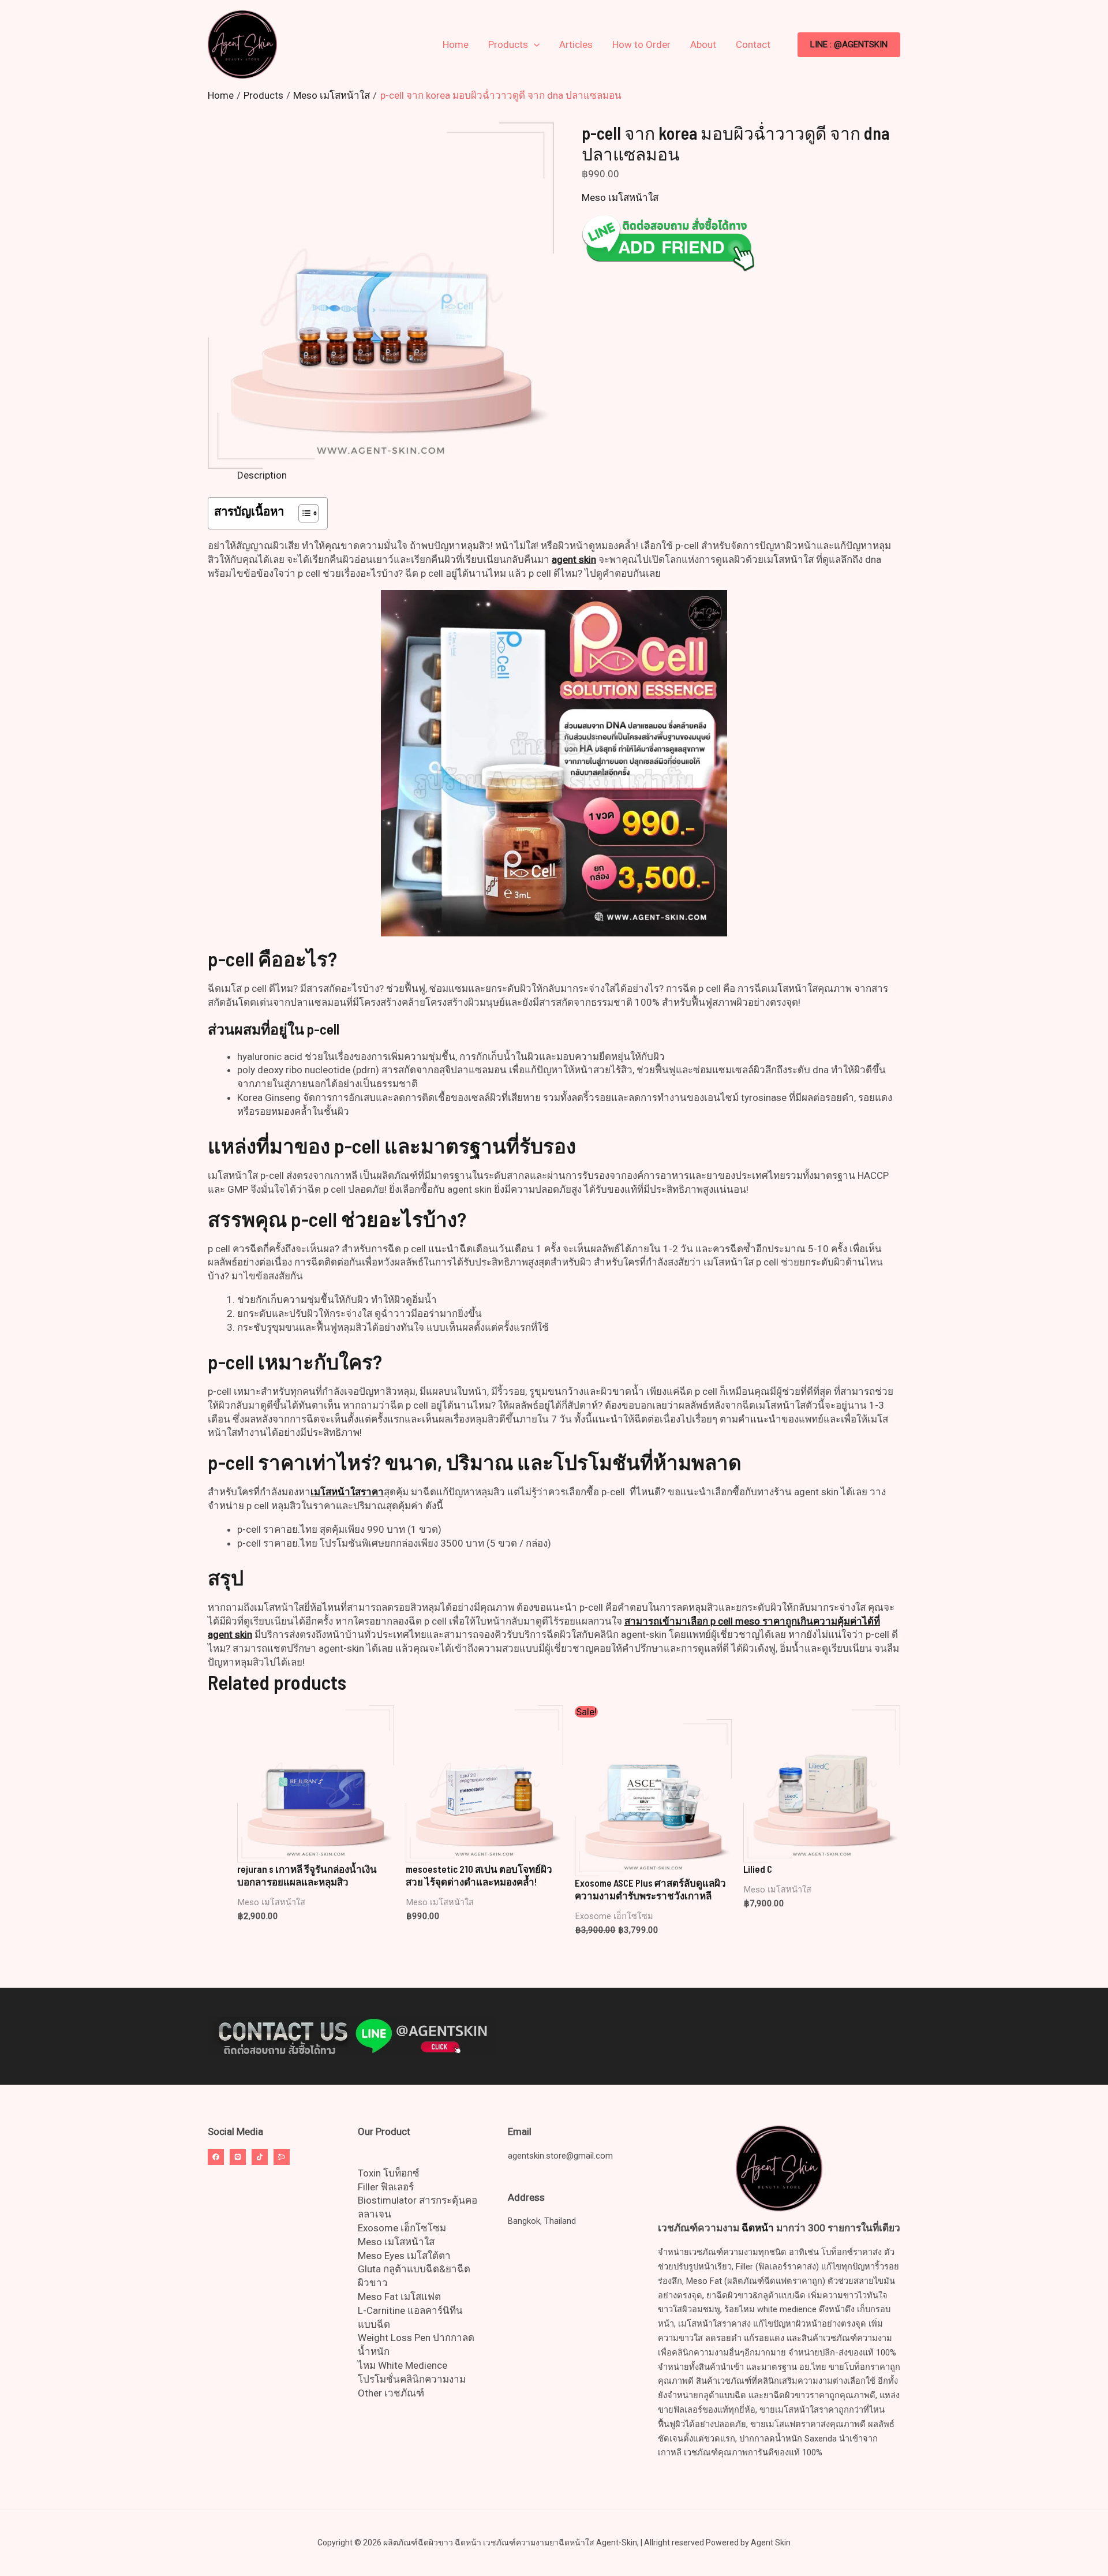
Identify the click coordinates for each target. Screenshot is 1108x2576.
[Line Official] (238, 2157)
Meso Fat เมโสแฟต (399, 2297)
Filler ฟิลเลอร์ (386, 2187)
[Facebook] (216, 2157)
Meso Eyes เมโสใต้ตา (404, 2256)
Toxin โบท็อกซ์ (389, 2173)
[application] (534, 44)
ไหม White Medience (403, 2365)
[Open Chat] (282, 2157)
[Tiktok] (260, 2157)
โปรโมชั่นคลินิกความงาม (412, 2379)
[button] (849, 45)
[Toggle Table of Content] (303, 513)
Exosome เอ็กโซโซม (402, 2228)
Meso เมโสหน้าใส (620, 197)
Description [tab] (262, 475)
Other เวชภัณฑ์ (391, 2393)
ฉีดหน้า (758, 2228)
